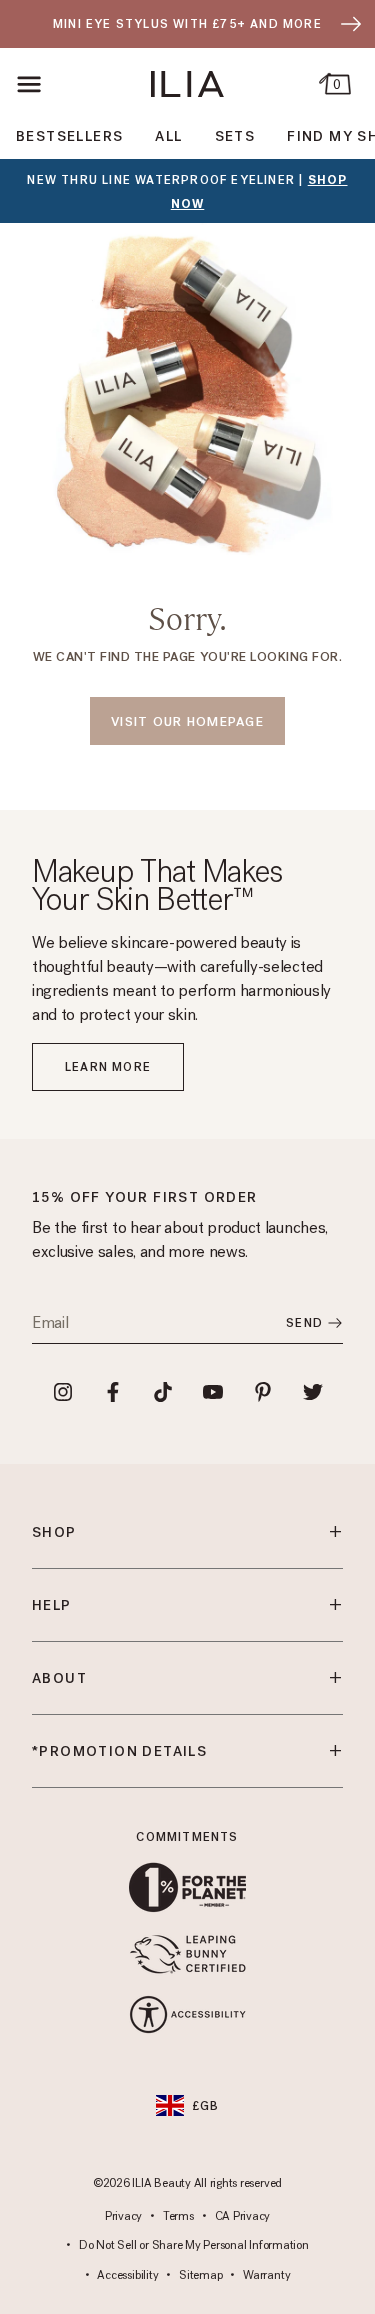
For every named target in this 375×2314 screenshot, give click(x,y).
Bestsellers (69, 136)
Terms (178, 2217)
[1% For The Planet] (187, 1887)
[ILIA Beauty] (187, 84)
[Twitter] (313, 1392)
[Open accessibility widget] (187, 2014)
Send (304, 1323)
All (168, 136)
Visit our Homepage (187, 721)
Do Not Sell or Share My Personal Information (193, 2246)
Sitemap (200, 2276)
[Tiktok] (163, 1392)
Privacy (123, 2217)
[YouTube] (213, 1392)
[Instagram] (63, 1392)
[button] (29, 84)
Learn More (108, 1067)
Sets (235, 136)
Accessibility (127, 2276)
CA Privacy (243, 2217)
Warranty (266, 2276)
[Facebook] (113, 1392)
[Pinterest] (263, 1392)
